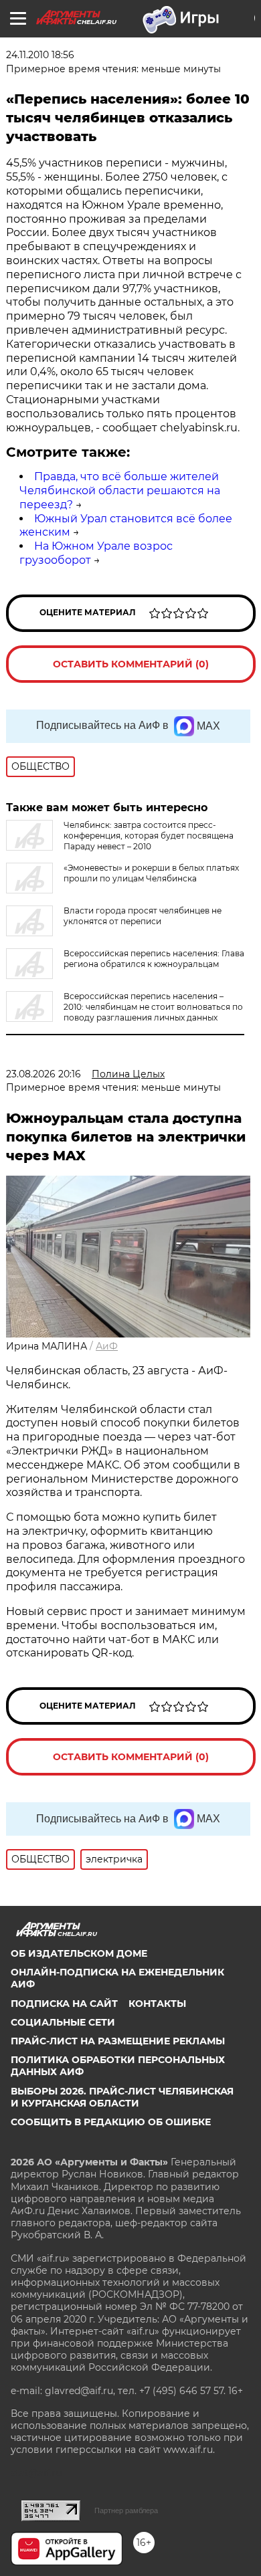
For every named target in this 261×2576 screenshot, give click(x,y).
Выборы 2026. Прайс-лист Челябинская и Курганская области (122, 2097)
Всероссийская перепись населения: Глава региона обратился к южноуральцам (154, 959)
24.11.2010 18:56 (40, 55)
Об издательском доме (79, 1953)
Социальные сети (63, 2022)
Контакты (157, 2004)
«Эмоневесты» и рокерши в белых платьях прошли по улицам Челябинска (151, 873)
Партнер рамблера (126, 2510)
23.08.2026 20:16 (43, 1074)
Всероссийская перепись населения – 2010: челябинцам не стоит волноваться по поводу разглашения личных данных (153, 1007)
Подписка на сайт (64, 2004)
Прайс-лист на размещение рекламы (118, 2041)
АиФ (107, 1346)
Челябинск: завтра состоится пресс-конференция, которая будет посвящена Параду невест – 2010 (149, 836)
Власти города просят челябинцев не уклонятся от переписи (143, 916)
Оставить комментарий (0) (131, 664)
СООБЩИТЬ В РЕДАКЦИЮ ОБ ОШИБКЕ (111, 2122)
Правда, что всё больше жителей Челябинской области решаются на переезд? (120, 491)
